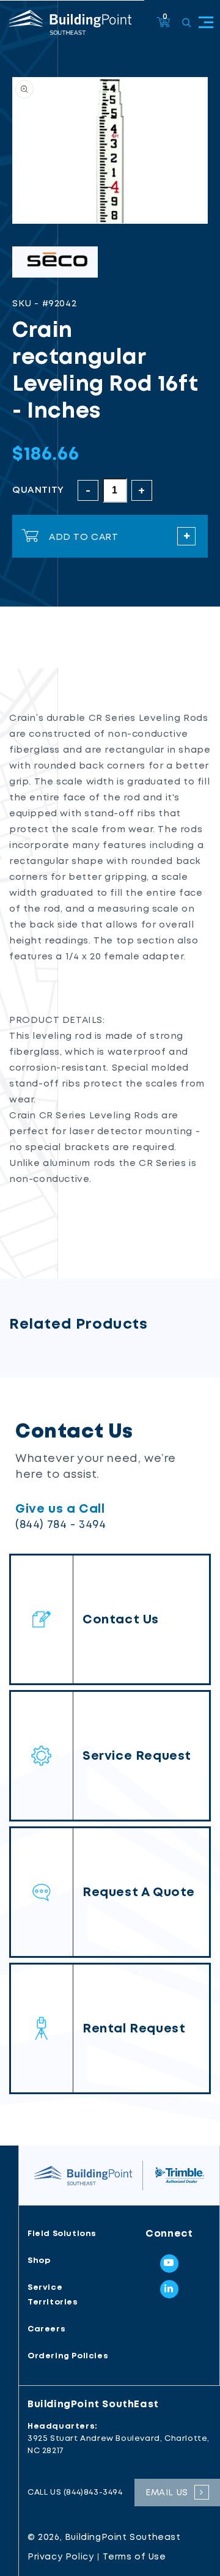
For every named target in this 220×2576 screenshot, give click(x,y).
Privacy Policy (61, 2557)
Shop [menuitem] (39, 2261)
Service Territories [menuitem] (53, 2295)
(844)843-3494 (93, 2493)
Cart (165, 17)
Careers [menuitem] (46, 2329)
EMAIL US (167, 2493)
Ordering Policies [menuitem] (68, 2356)
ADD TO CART (84, 537)
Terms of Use (134, 2557)
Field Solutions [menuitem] (62, 2234)
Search (187, 23)
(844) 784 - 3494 (61, 1525)
